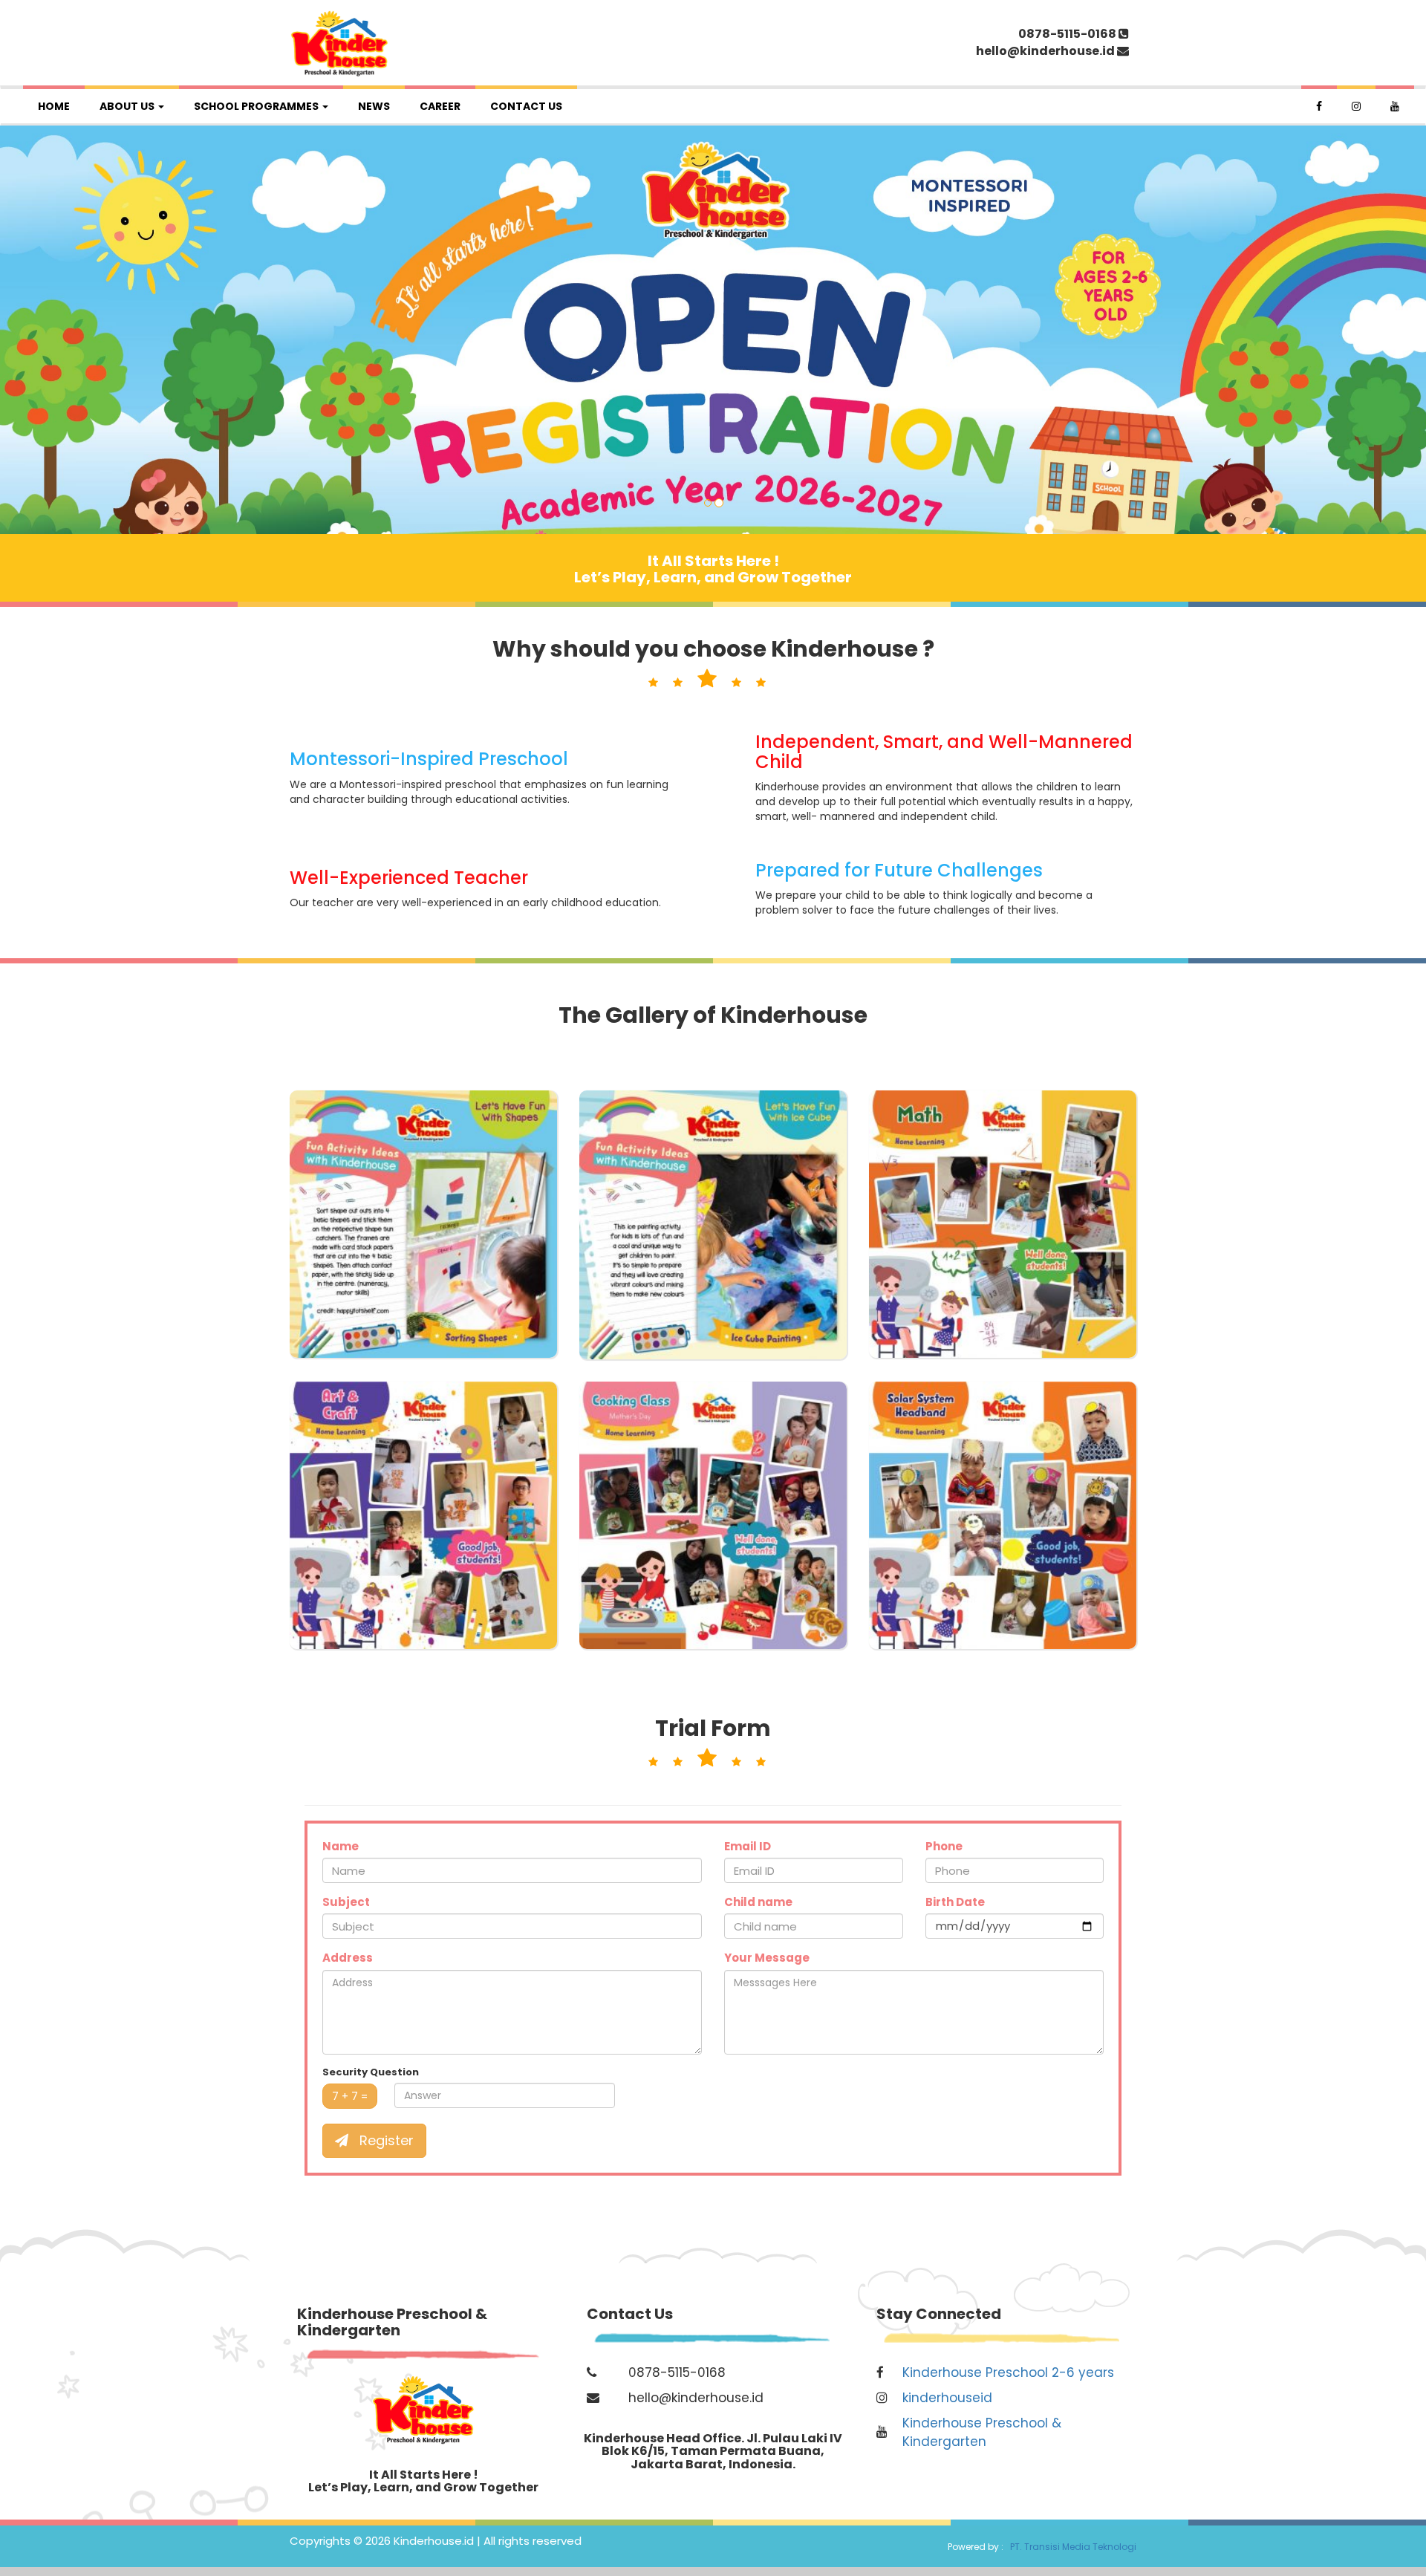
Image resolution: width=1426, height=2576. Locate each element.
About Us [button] (128, 106)
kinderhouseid (947, 2398)
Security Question (371, 2072)
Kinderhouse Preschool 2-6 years (1008, 2372)
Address (348, 1958)
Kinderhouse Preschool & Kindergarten (982, 2432)
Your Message (767, 1958)
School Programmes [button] (257, 106)
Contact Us (526, 106)
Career (440, 106)
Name (341, 1846)
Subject (346, 1902)
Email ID (748, 1846)
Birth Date (955, 1902)
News (374, 106)
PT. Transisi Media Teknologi (1071, 2547)
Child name (758, 1902)
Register (385, 2140)
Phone (944, 1846)
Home (54, 106)
